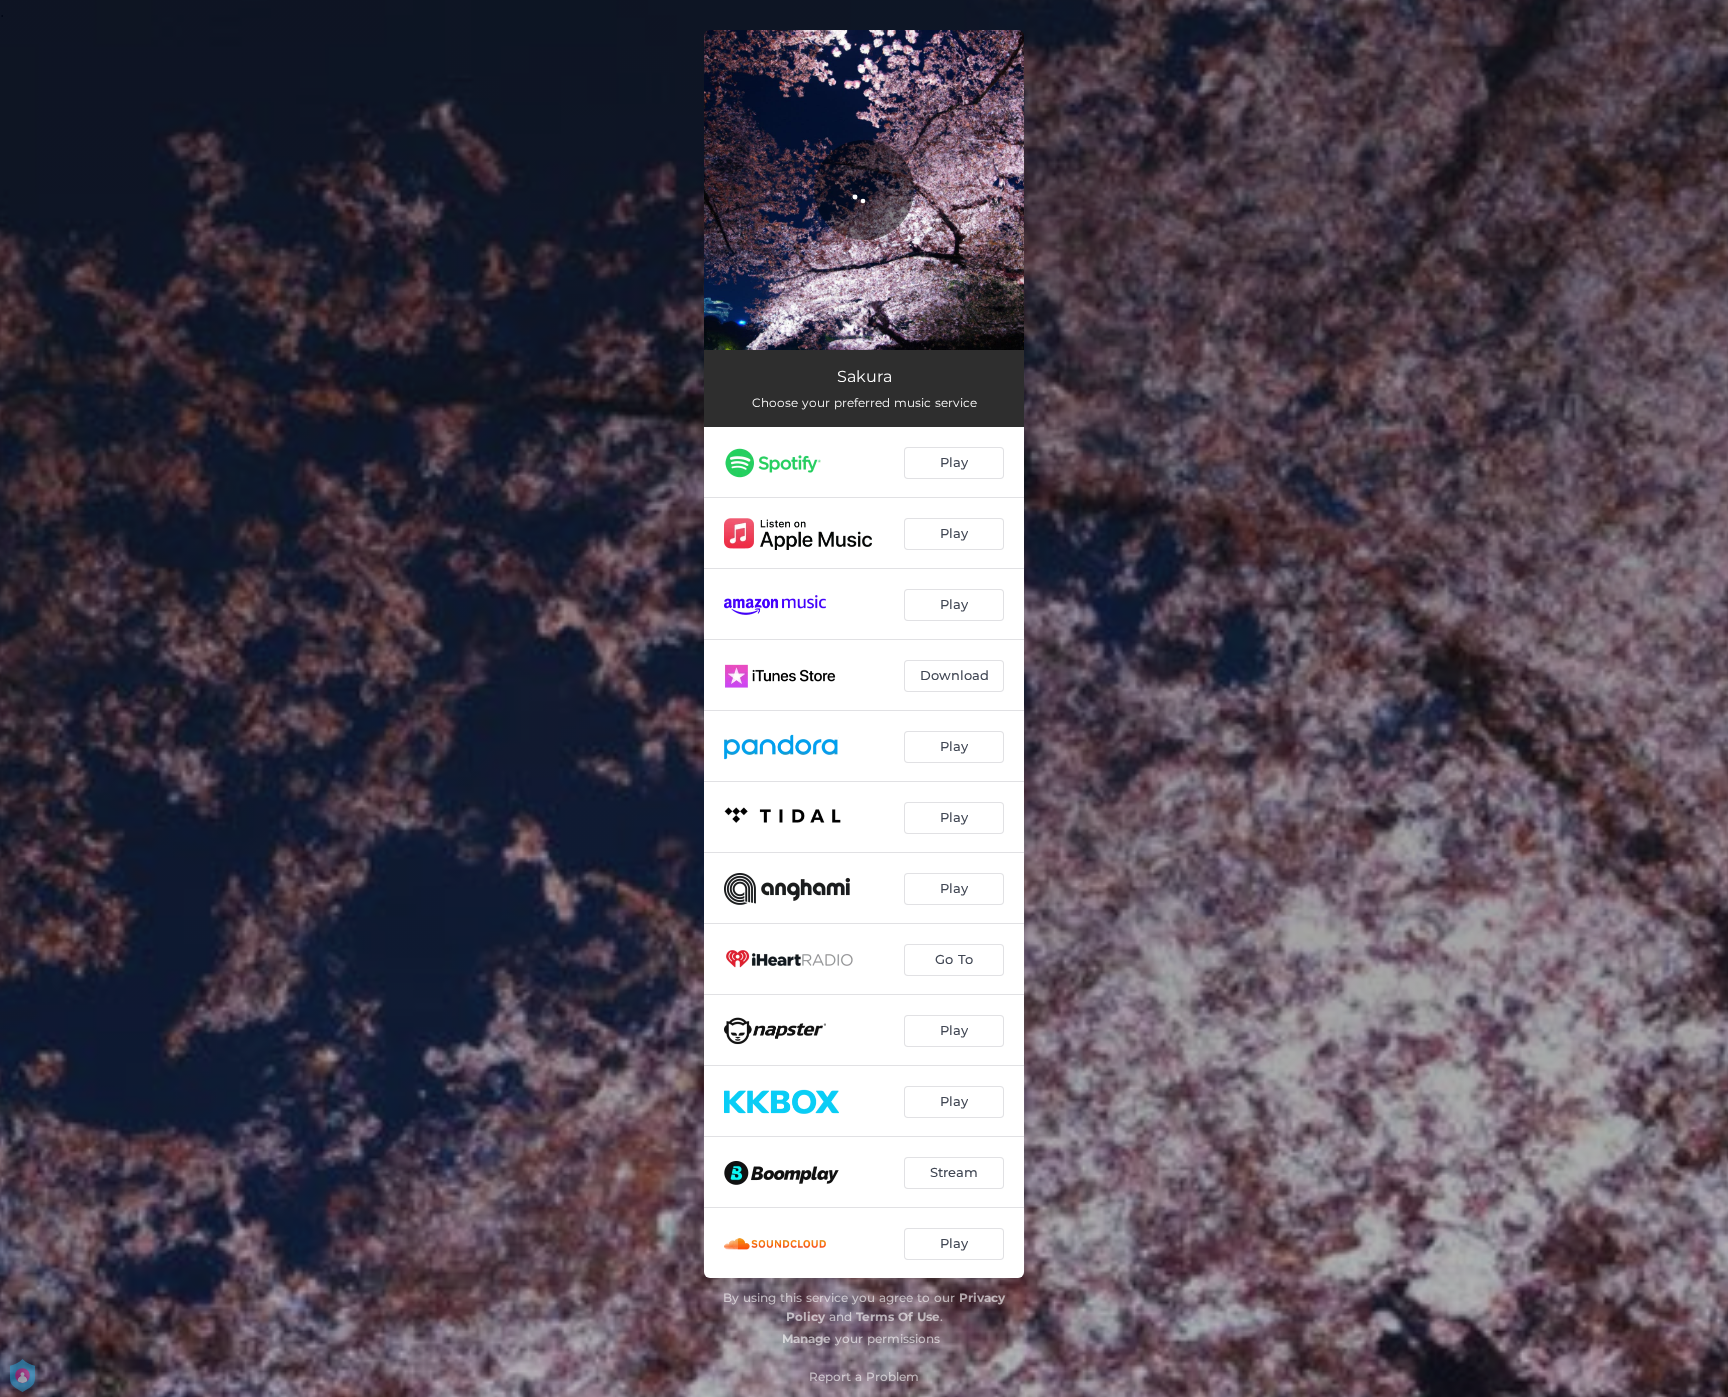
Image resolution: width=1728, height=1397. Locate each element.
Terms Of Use (898, 1316)
